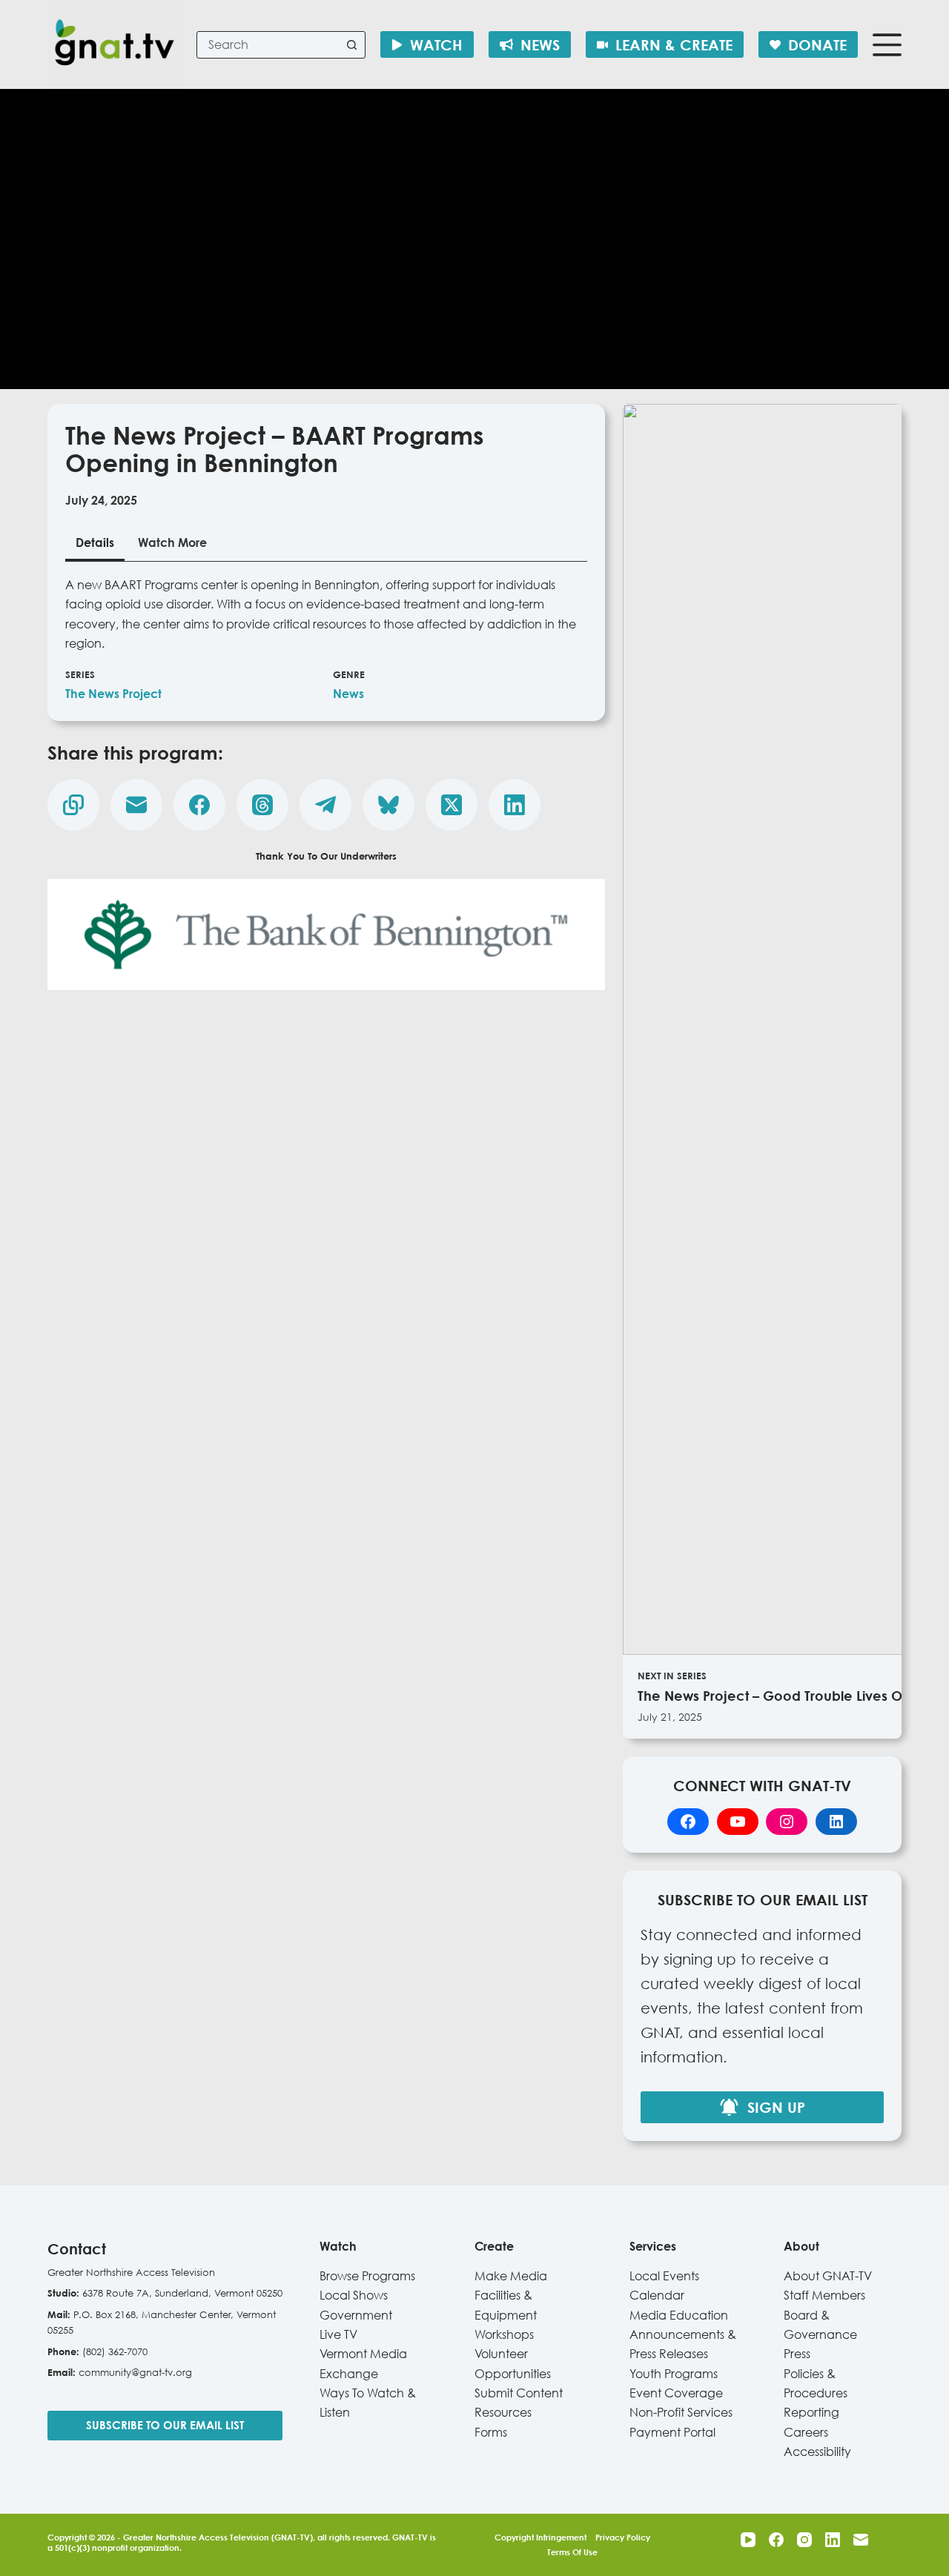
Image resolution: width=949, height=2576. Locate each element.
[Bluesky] (388, 805)
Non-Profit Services (681, 2412)
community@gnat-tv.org (135, 2372)
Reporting (811, 2412)
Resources (503, 2412)
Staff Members (824, 2295)
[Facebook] (199, 805)
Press (797, 2354)
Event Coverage (676, 2393)
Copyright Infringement (540, 2537)
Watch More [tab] (172, 542)
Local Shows (354, 2295)
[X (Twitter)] (452, 805)
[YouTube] (748, 2540)
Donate (817, 44)
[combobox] (268, 45)
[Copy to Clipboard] (73, 805)
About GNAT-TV (828, 2276)
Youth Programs (674, 2374)
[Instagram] (804, 2540)
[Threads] (262, 805)
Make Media (511, 2276)
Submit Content (519, 2393)
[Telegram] (325, 805)
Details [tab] (95, 542)
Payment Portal (672, 2432)
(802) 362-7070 (115, 2351)
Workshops (504, 2334)
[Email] (136, 805)
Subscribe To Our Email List (165, 2425)
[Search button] (352, 45)
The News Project (113, 694)
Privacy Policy (623, 2537)
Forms (491, 2432)
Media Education (679, 2315)
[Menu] (887, 45)
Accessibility (817, 2451)
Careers (806, 2432)
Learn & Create (674, 44)
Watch (436, 44)
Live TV (338, 2334)
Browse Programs (367, 2276)
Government (356, 2315)
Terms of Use (572, 2552)
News (540, 44)
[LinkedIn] (515, 805)
